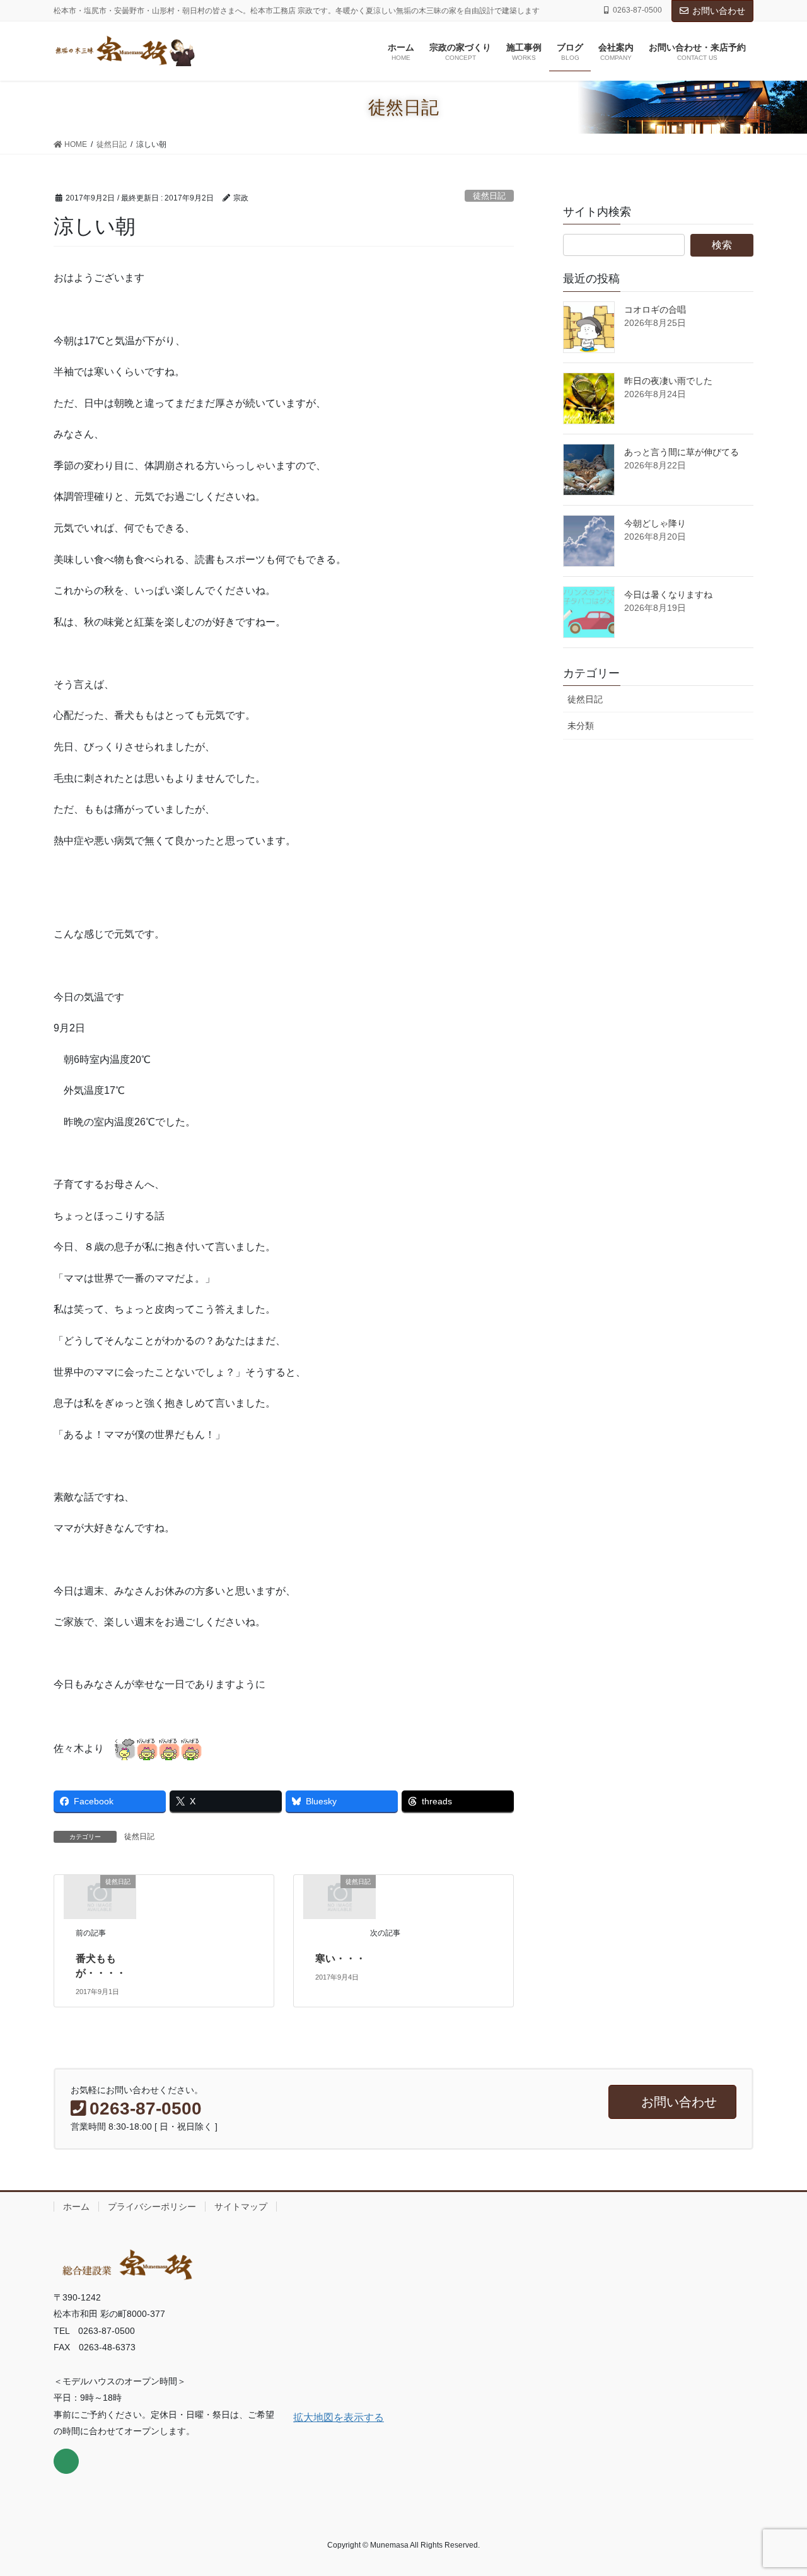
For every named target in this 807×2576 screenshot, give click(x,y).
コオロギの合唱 (655, 310)
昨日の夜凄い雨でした (668, 381)
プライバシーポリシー (152, 2207)
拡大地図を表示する (339, 2417)
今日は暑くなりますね (668, 595)
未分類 (581, 726)
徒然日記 (489, 196)
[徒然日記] (100, 1896)
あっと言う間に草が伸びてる (682, 452)
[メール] (66, 2461)
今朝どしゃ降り (655, 523)
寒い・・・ (340, 1958)
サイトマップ (241, 2207)
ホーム (76, 2207)
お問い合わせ (719, 11)
